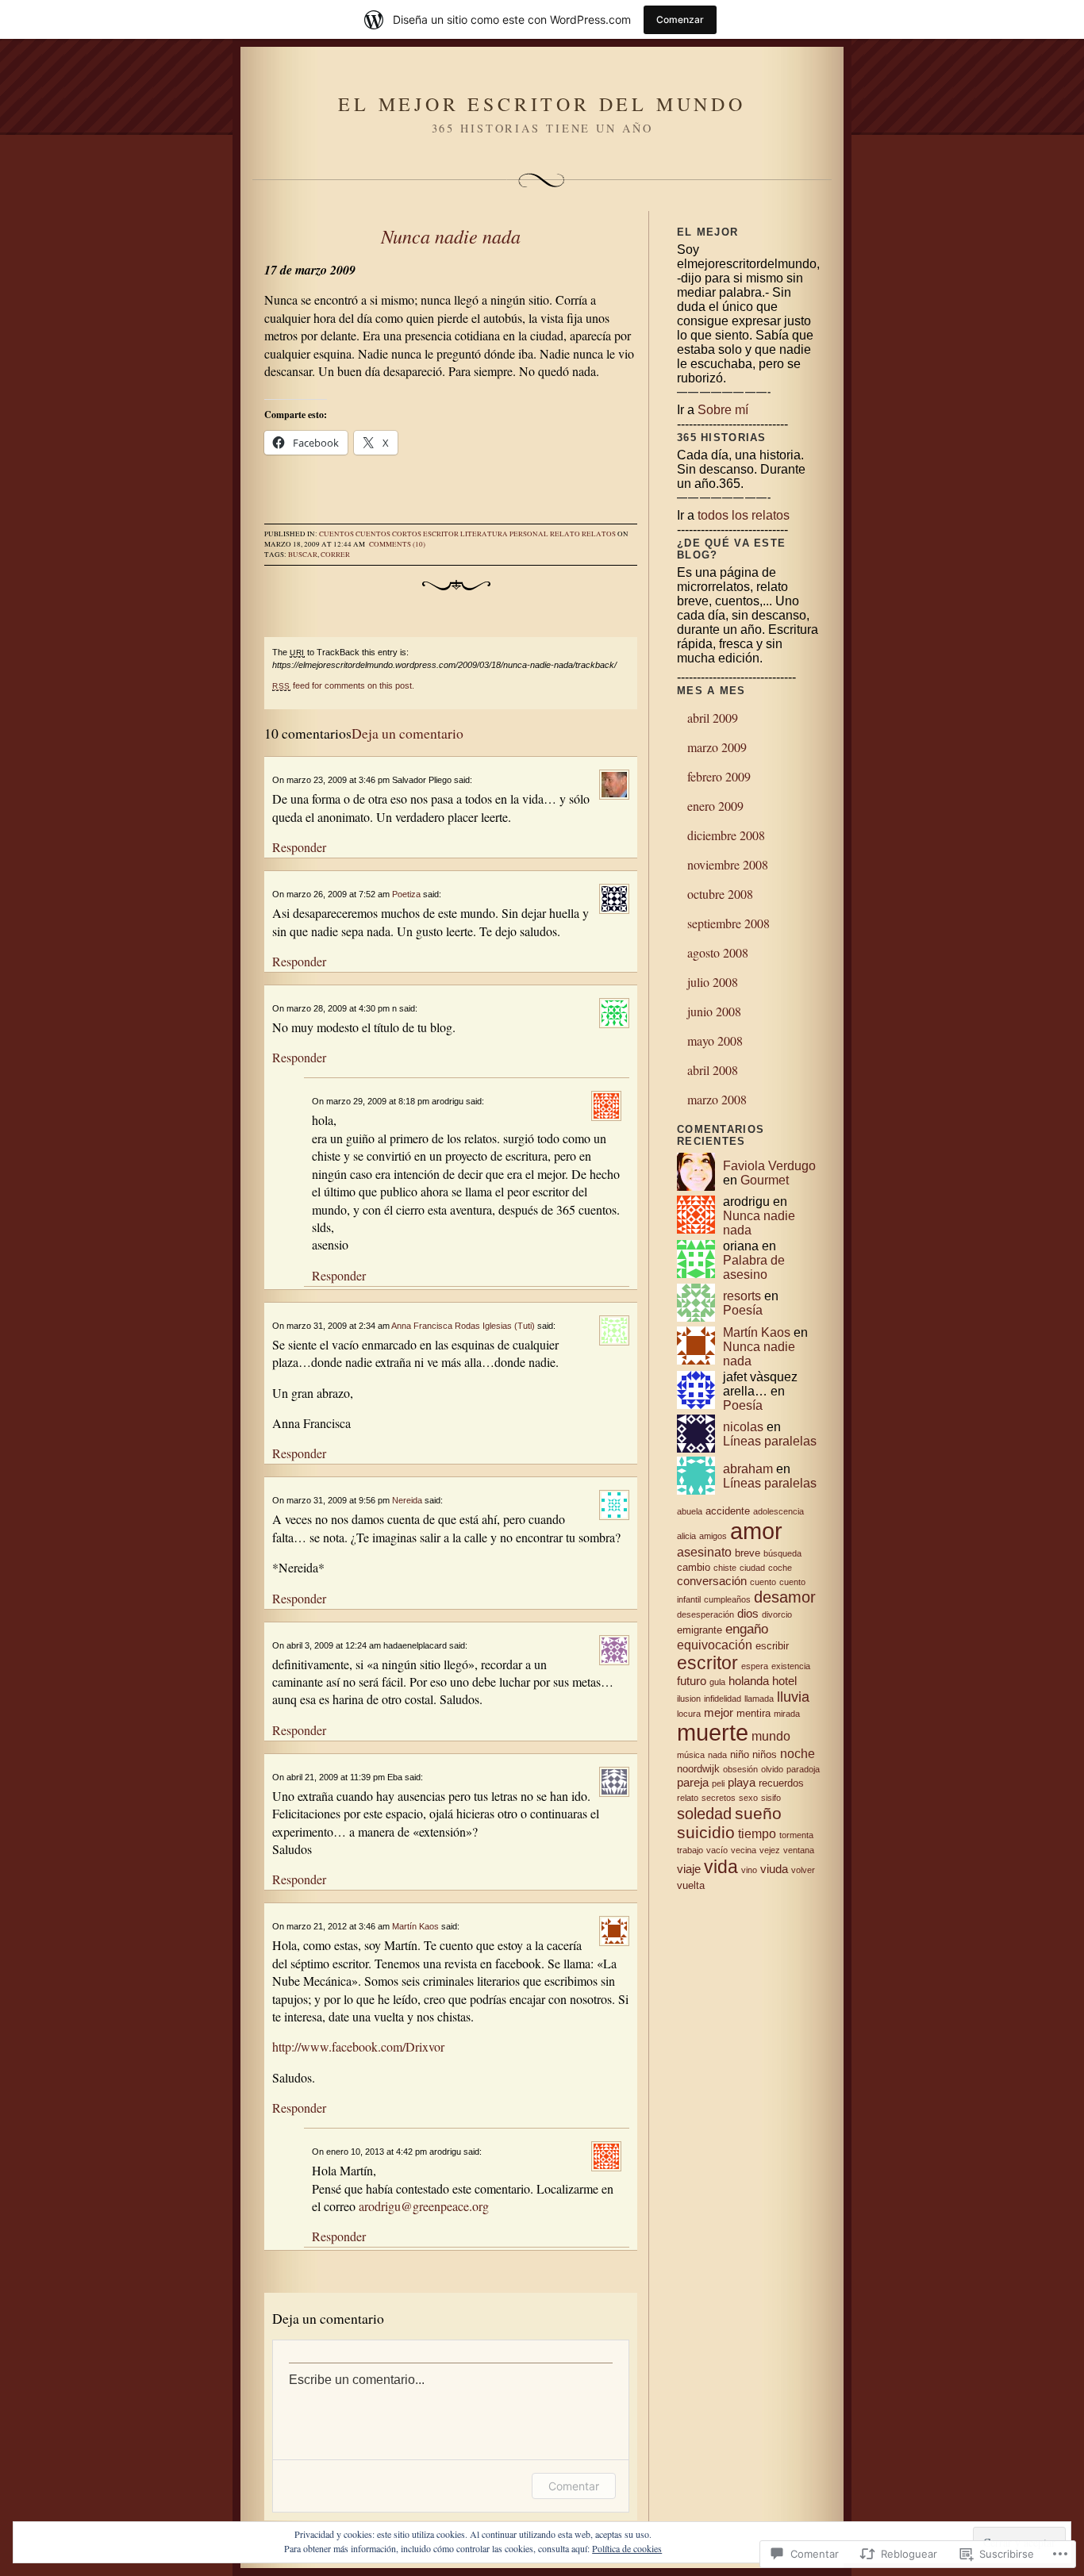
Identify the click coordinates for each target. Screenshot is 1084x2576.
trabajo (690, 1850)
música (691, 1755)
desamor (785, 1597)
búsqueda (782, 1553)
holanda (749, 1681)
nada (717, 1755)
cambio (694, 1567)
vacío (717, 1850)
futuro (692, 1681)
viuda (774, 1869)
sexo (748, 1798)
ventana (799, 1850)
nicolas (743, 1427)
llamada (759, 1699)
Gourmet (765, 1180)
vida (721, 1867)
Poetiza (406, 894)
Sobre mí (723, 410)
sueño (758, 1813)
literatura (484, 534)
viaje (689, 1869)
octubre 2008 (720, 894)
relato (565, 534)
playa (742, 1783)
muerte (713, 1733)
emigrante (700, 1630)
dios (748, 1614)
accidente (728, 1511)
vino (749, 1870)
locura (689, 1714)
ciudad (752, 1568)
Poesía (743, 1310)
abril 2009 (713, 718)
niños (765, 1754)
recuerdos (781, 1783)
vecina (744, 1850)
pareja (693, 1783)
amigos (713, 1536)
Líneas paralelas (770, 1441)
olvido (772, 1769)
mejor (719, 1713)
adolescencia (778, 1511)
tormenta (796, 1835)
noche (798, 1753)
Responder (299, 847)
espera (755, 1666)
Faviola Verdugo (769, 1166)
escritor (441, 534)
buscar (303, 555)
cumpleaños (727, 1599)
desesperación (705, 1614)
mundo (771, 1736)
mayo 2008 (715, 1040)
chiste (725, 1568)
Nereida (407, 1500)
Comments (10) (397, 544)
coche (780, 1568)
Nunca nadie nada (451, 236)
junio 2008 (714, 1011)
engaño (747, 1629)
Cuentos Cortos (388, 534)
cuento (763, 1582)
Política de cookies (627, 2548)
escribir (772, 1646)
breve (748, 1553)
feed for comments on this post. (343, 685)
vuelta (691, 1885)
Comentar (574, 2486)
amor (756, 1531)
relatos (599, 534)
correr (335, 555)
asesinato (704, 1552)
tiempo (757, 1833)
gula (717, 1682)
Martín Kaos (415, 1926)
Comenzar (680, 19)
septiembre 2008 (728, 923)
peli (718, 1783)
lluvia (793, 1697)
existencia (791, 1666)
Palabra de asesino (754, 1267)
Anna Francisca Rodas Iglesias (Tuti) (463, 1326)
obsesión (740, 1769)
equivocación (715, 1645)
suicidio (706, 1832)
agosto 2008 (718, 952)
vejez (770, 1850)
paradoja (803, 1769)
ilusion (689, 1699)
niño (740, 1754)
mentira (753, 1713)
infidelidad (723, 1699)
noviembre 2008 (728, 864)
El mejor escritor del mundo (542, 104)
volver (803, 1870)
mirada (787, 1714)
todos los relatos (744, 515)
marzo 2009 (717, 747)
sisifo (771, 1798)
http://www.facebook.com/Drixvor (358, 2046)
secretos (719, 1798)
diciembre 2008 (726, 835)
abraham (748, 1469)
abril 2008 (713, 1070)
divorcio (777, 1614)
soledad (704, 1814)
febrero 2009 (719, 776)
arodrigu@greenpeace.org (424, 2206)
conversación (712, 1581)
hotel (784, 1681)
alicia (686, 1536)
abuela (690, 1511)
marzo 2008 (717, 1099)
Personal (529, 534)
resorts (742, 1296)
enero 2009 (715, 806)
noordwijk (698, 1769)
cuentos (336, 534)
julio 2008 (713, 982)
